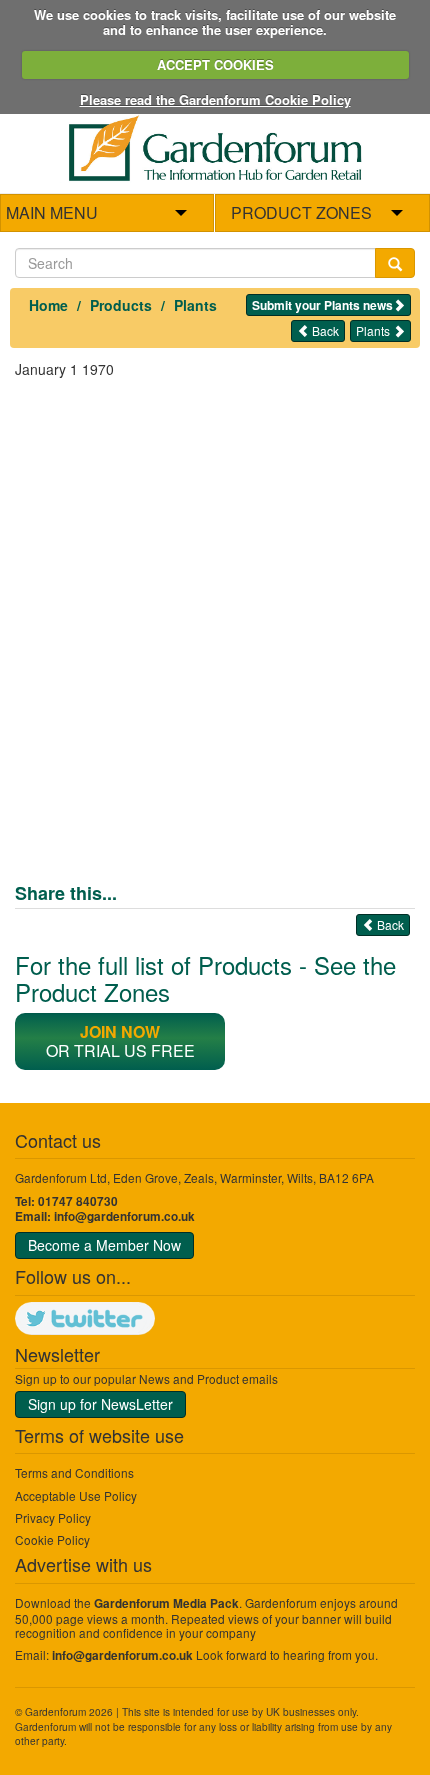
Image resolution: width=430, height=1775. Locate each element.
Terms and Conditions (74, 1472)
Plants (195, 305)
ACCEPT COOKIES (215, 64)
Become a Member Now (104, 1245)
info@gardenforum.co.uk (124, 1216)
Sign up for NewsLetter (100, 1404)
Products (121, 305)
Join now (120, 1031)
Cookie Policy (52, 1539)
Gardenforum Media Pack (166, 1603)
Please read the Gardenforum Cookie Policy (215, 99)
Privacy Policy (53, 1517)
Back (324, 330)
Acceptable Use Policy (76, 1495)
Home (48, 305)
